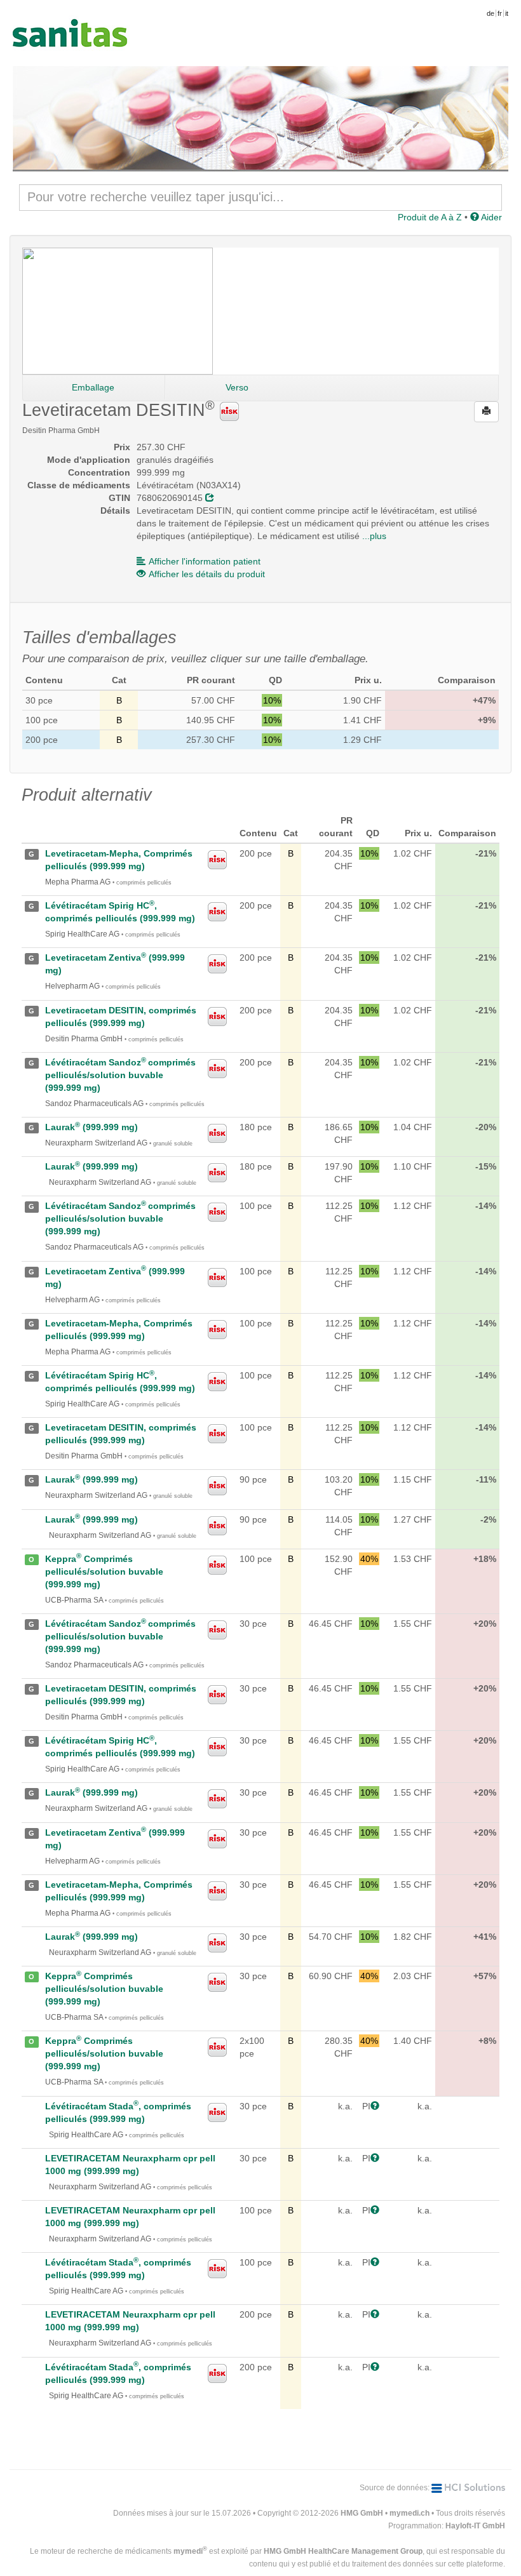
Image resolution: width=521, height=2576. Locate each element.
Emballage (93, 387)
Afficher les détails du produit (207, 574)
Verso (237, 387)
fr (500, 13)
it (507, 13)
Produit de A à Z (430, 217)
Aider (491, 217)
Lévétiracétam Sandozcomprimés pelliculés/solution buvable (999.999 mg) (120, 1075)
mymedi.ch (409, 2513)
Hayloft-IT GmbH (475, 2526)
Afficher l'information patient (205, 561)
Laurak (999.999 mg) (91, 1127)
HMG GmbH (362, 2513)
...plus (374, 536)
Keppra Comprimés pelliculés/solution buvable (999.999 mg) (104, 1572)
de (491, 13)
